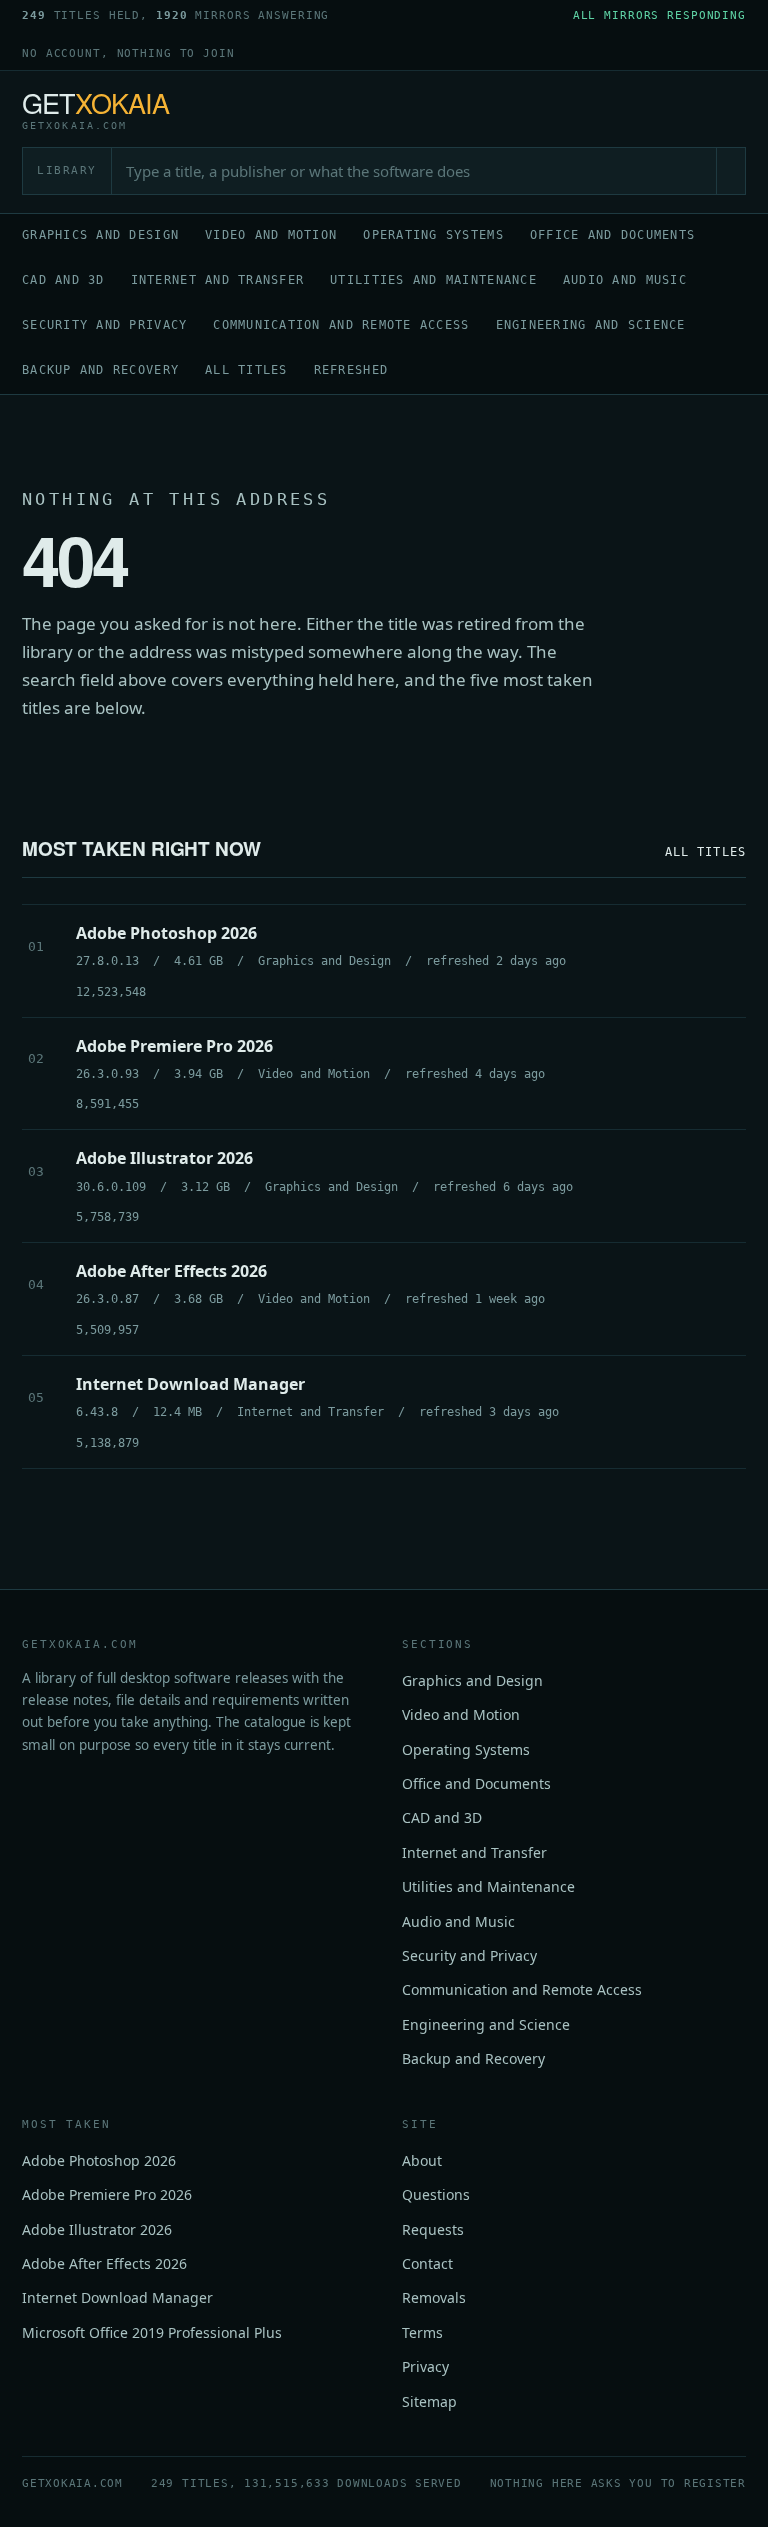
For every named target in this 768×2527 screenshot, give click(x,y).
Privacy (425, 2366)
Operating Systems (433, 235)
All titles (246, 370)
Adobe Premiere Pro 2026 (107, 2194)
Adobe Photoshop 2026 (99, 2160)
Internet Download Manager (117, 2297)
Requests (433, 2229)
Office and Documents (612, 235)
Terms (422, 2332)
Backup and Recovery (100, 370)
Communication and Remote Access (341, 325)
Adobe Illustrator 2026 (97, 2229)
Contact (427, 2263)
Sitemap (429, 2401)
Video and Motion (271, 235)
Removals (434, 2297)
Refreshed (351, 370)
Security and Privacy (104, 325)
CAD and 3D (63, 280)
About (422, 2160)
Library (67, 170)
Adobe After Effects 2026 (104, 2263)
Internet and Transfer (218, 280)
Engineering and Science (591, 325)
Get (96, 110)
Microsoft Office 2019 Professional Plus (152, 2332)
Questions (436, 2194)
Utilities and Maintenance (433, 280)
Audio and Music (625, 280)
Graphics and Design (100, 235)
